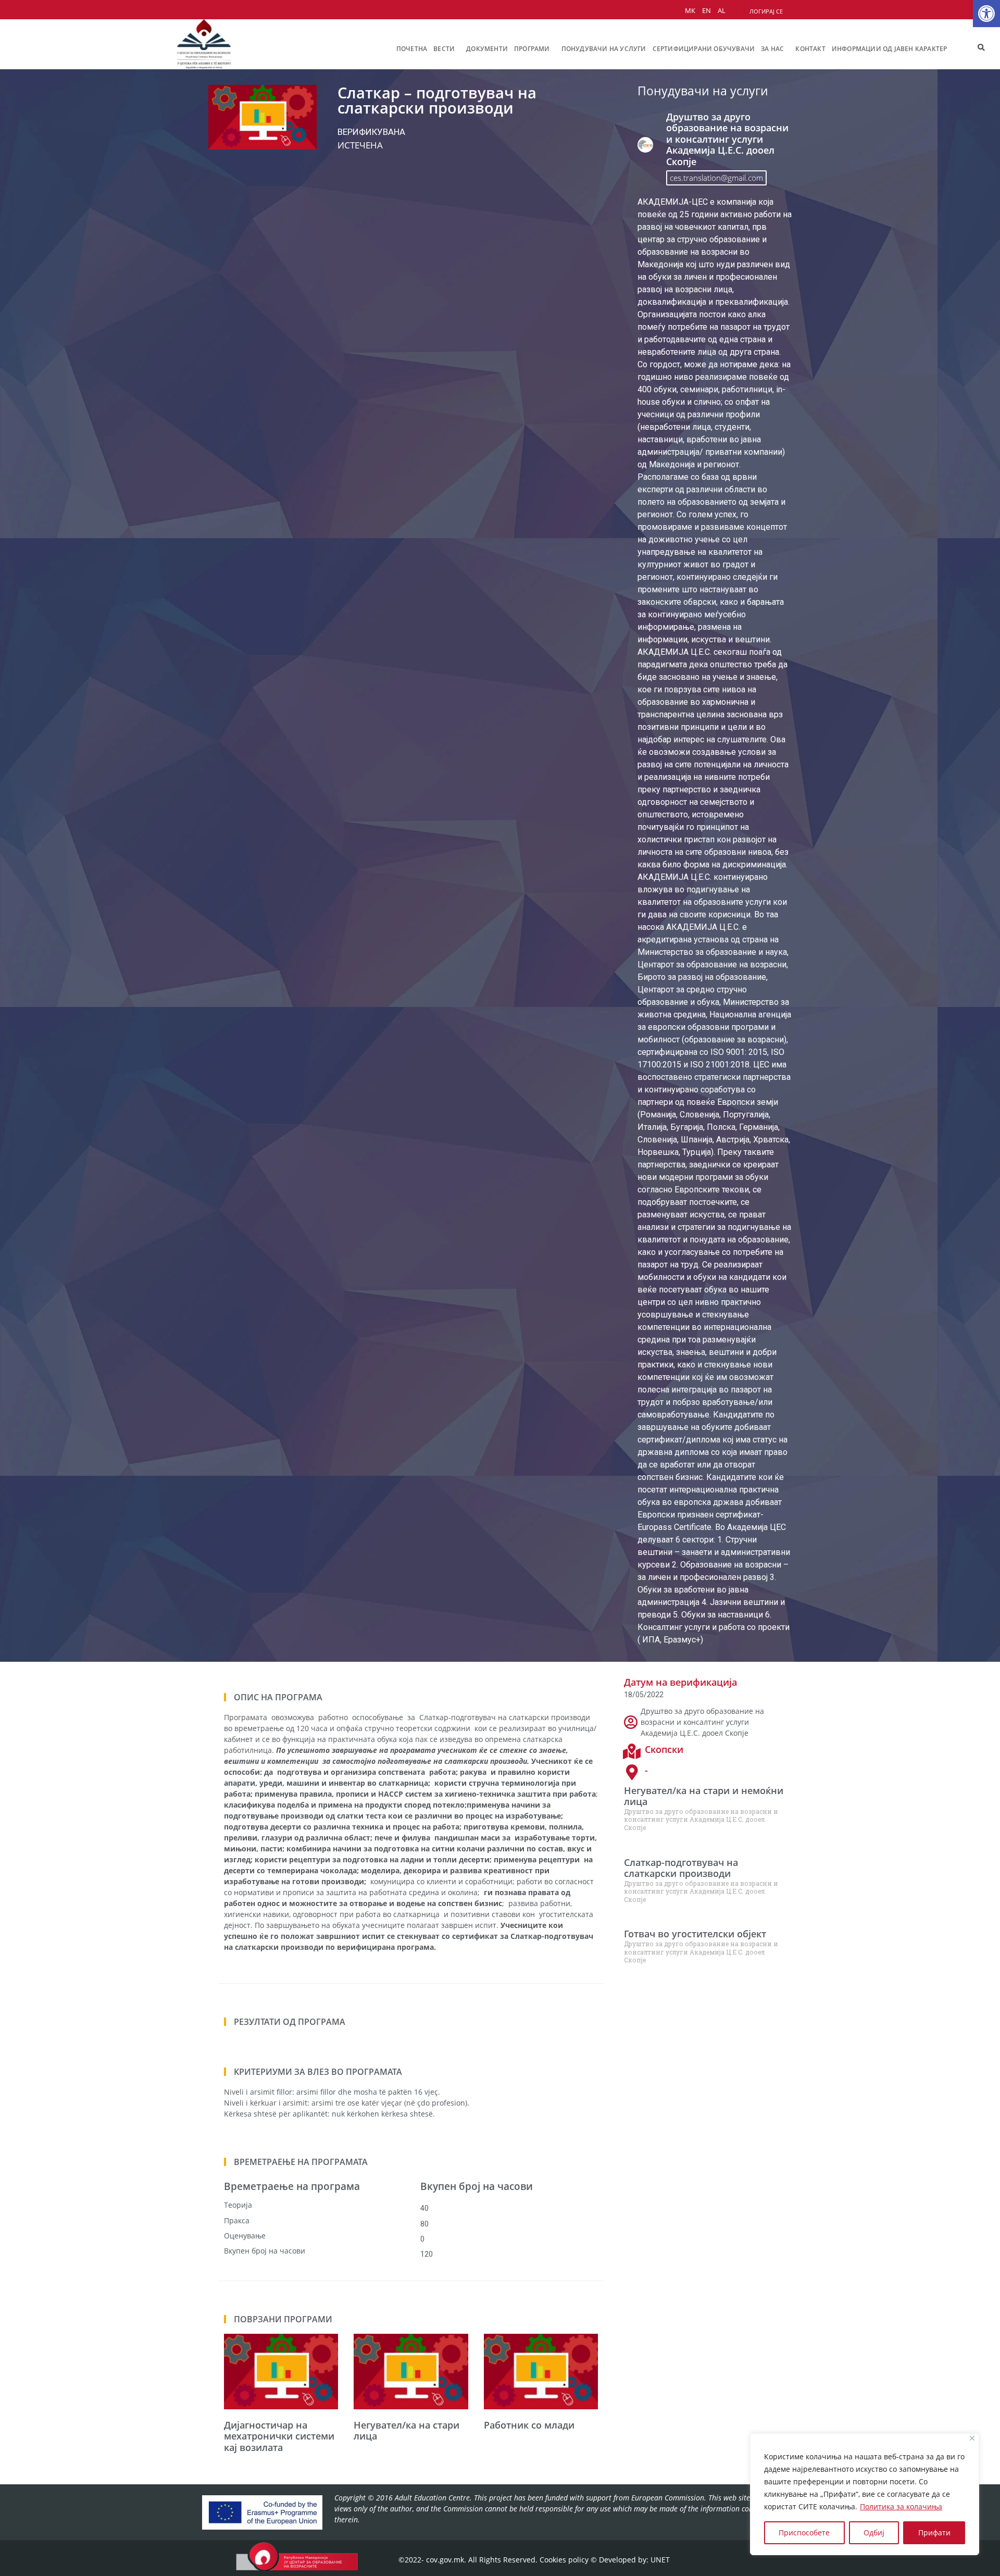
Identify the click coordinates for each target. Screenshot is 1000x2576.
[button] (986, 14)
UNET (660, 2560)
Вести (444, 49)
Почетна (412, 49)
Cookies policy (564, 2560)
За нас (772, 49)
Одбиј (874, 2533)
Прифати (934, 2533)
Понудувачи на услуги (604, 49)
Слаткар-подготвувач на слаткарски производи (681, 1868)
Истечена (360, 145)
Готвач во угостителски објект (695, 1934)
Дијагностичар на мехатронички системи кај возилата (279, 2436)
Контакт (810, 49)
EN (707, 10)
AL (722, 10)
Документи (487, 49)
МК (690, 10)
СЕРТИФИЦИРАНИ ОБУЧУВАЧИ (704, 49)
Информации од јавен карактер (890, 49)
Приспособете (804, 2533)
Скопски (664, 1749)
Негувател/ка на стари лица (407, 2431)
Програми (532, 49)
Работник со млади (529, 2425)
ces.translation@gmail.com (716, 178)
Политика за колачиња (901, 2506)
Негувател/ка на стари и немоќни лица (704, 1796)
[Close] (972, 2438)
